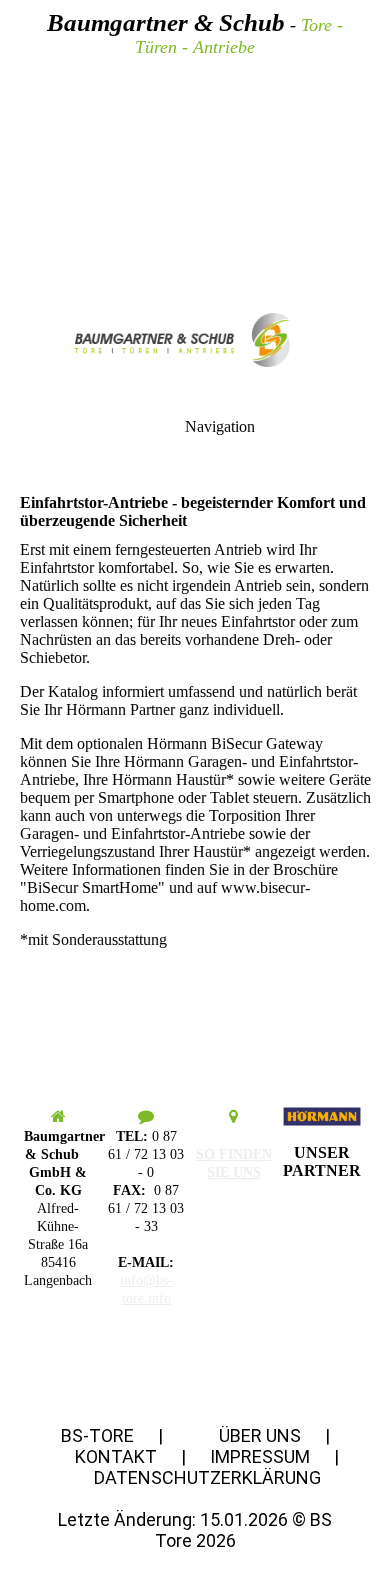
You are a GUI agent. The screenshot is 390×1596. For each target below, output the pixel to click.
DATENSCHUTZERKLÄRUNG (207, 1477)
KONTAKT (116, 1456)
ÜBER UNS (262, 1435)
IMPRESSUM (260, 1456)
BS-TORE (97, 1435)
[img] (195, 140)
